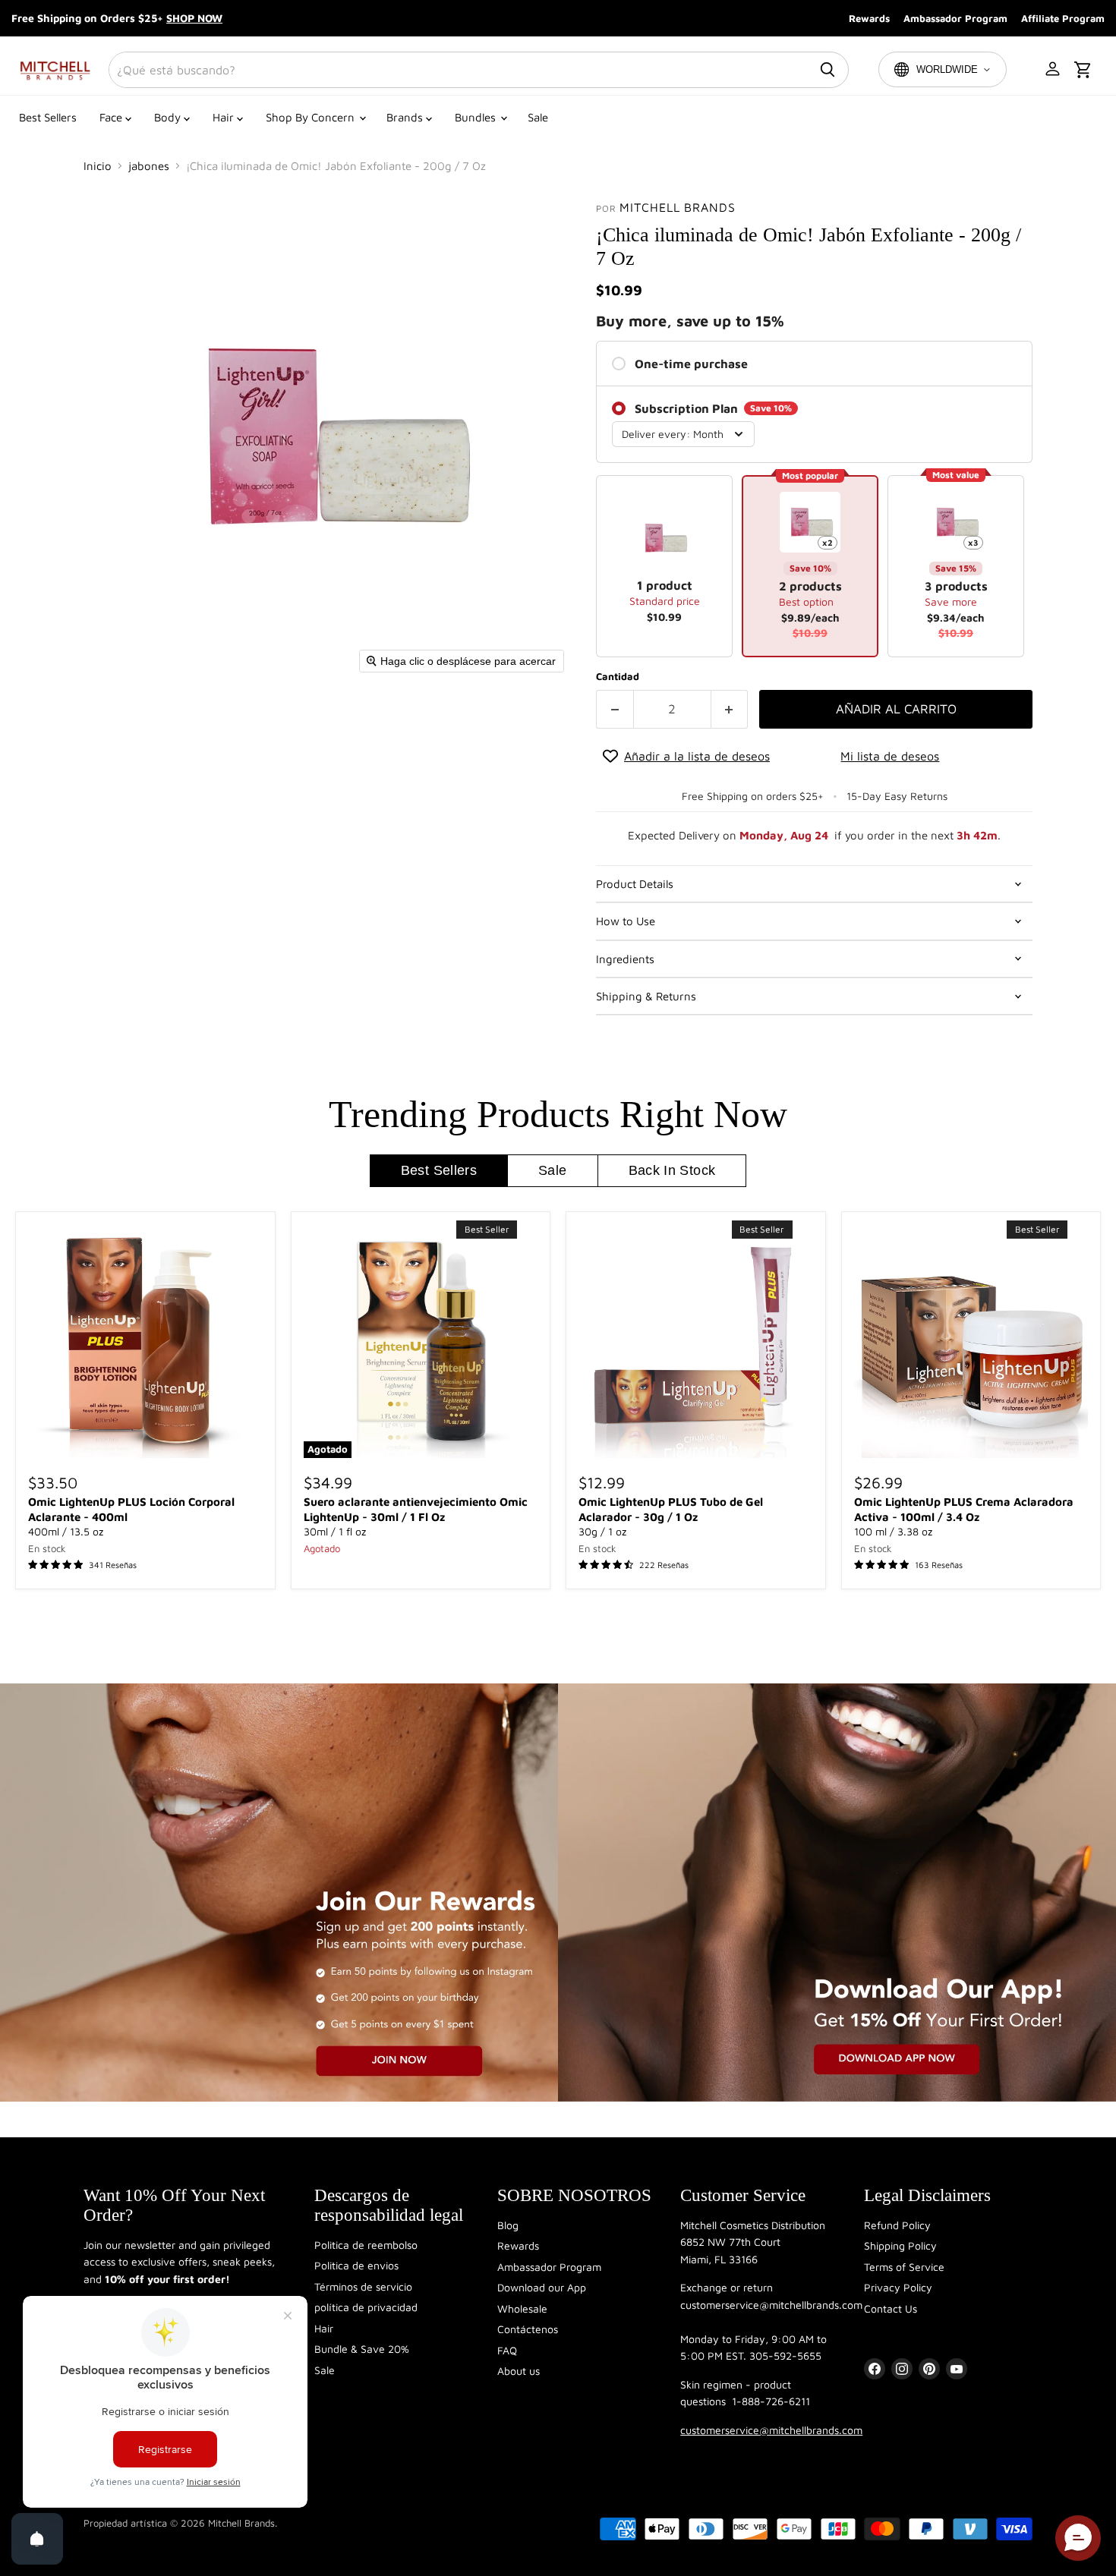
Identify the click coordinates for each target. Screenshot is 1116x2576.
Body (169, 117)
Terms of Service (904, 2267)
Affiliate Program (1063, 18)
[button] (1054, 70)
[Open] (37, 2539)
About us (519, 2371)
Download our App (542, 2287)
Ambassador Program (955, 18)
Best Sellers (48, 117)
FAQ (507, 2350)
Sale (538, 117)
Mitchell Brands (678, 207)
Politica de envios (356, 2265)
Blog (508, 2225)
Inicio (98, 166)
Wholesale (522, 2308)
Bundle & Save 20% (362, 2349)
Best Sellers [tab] (439, 1170)
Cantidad (618, 677)
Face (112, 117)
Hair (225, 117)
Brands (406, 117)
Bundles (477, 117)
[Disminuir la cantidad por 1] (615, 709)
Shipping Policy (900, 2245)
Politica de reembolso (366, 2245)
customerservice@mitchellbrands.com (771, 2430)
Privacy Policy (898, 2287)
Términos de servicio (363, 2286)
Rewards (869, 18)
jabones (149, 166)
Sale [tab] (552, 1170)
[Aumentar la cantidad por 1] (730, 709)
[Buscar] (828, 70)
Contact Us (891, 2308)
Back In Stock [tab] (672, 1170)
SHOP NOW (194, 18)
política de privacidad (366, 2307)
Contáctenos (528, 2329)
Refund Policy (897, 2225)
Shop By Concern (312, 117)
